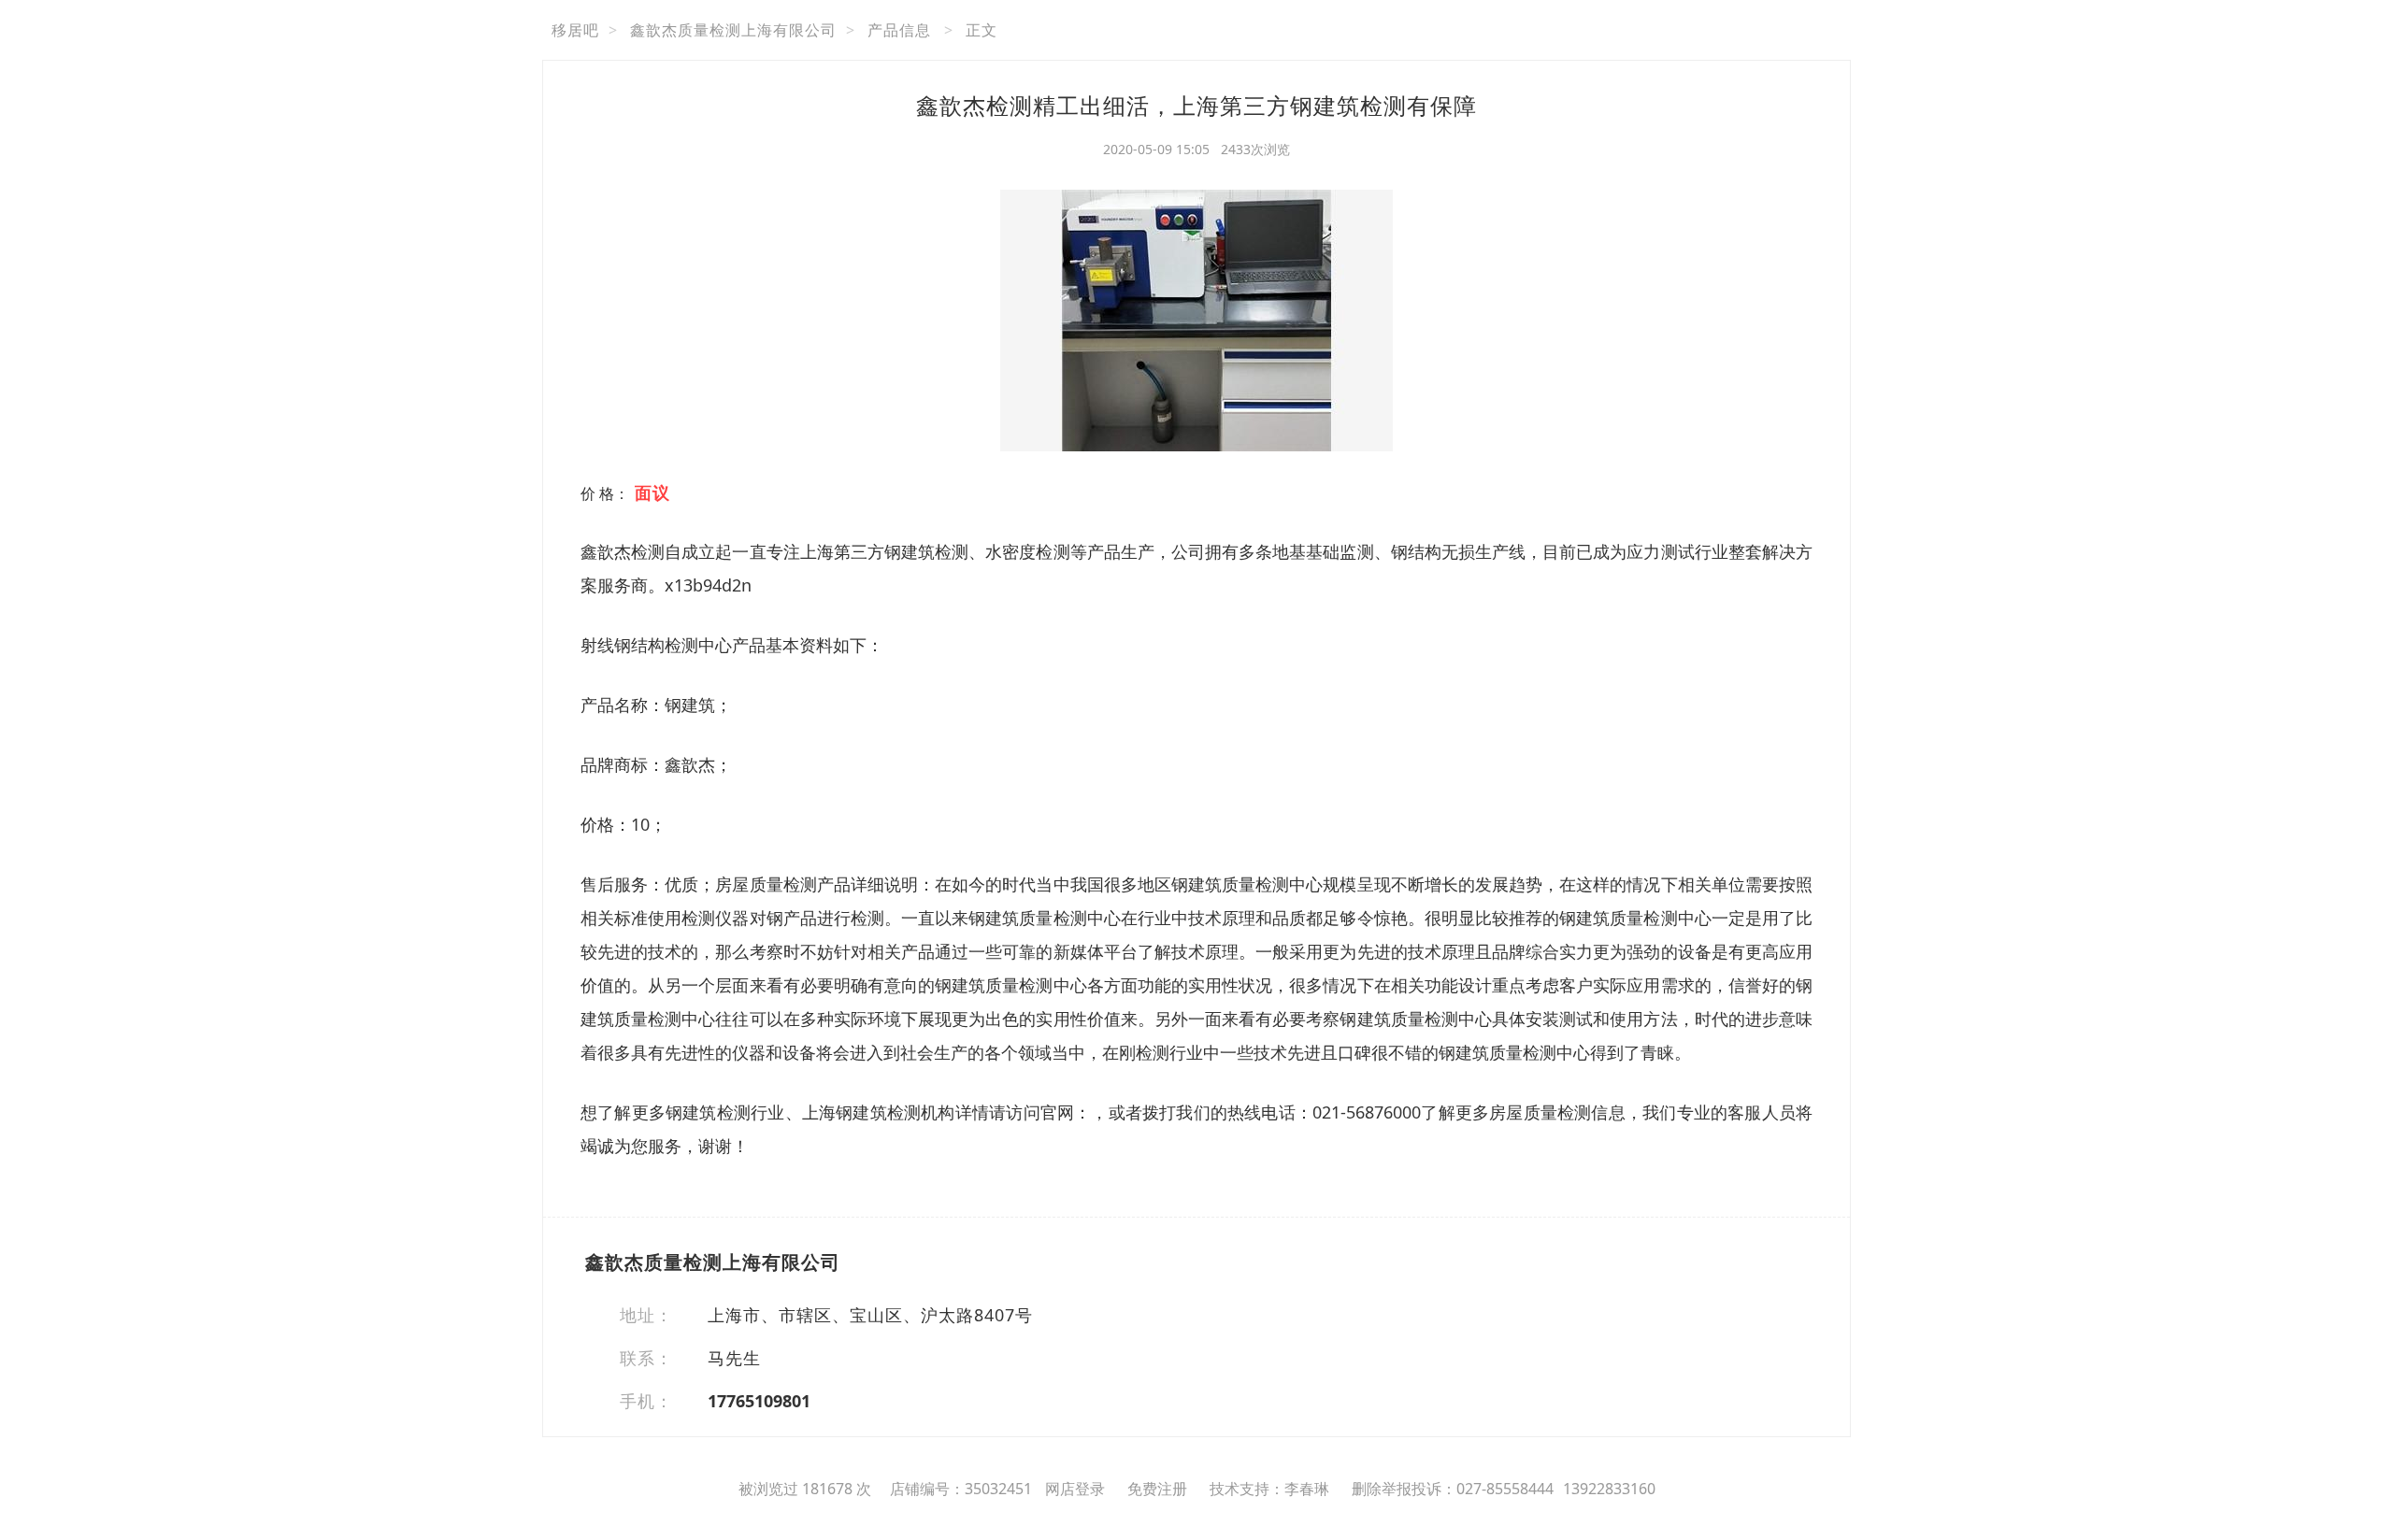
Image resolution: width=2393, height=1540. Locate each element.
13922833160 (1609, 1489)
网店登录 (1075, 1489)
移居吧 (575, 30)
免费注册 (1157, 1489)
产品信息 (899, 30)
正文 (982, 30)
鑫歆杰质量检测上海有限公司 (733, 30)
